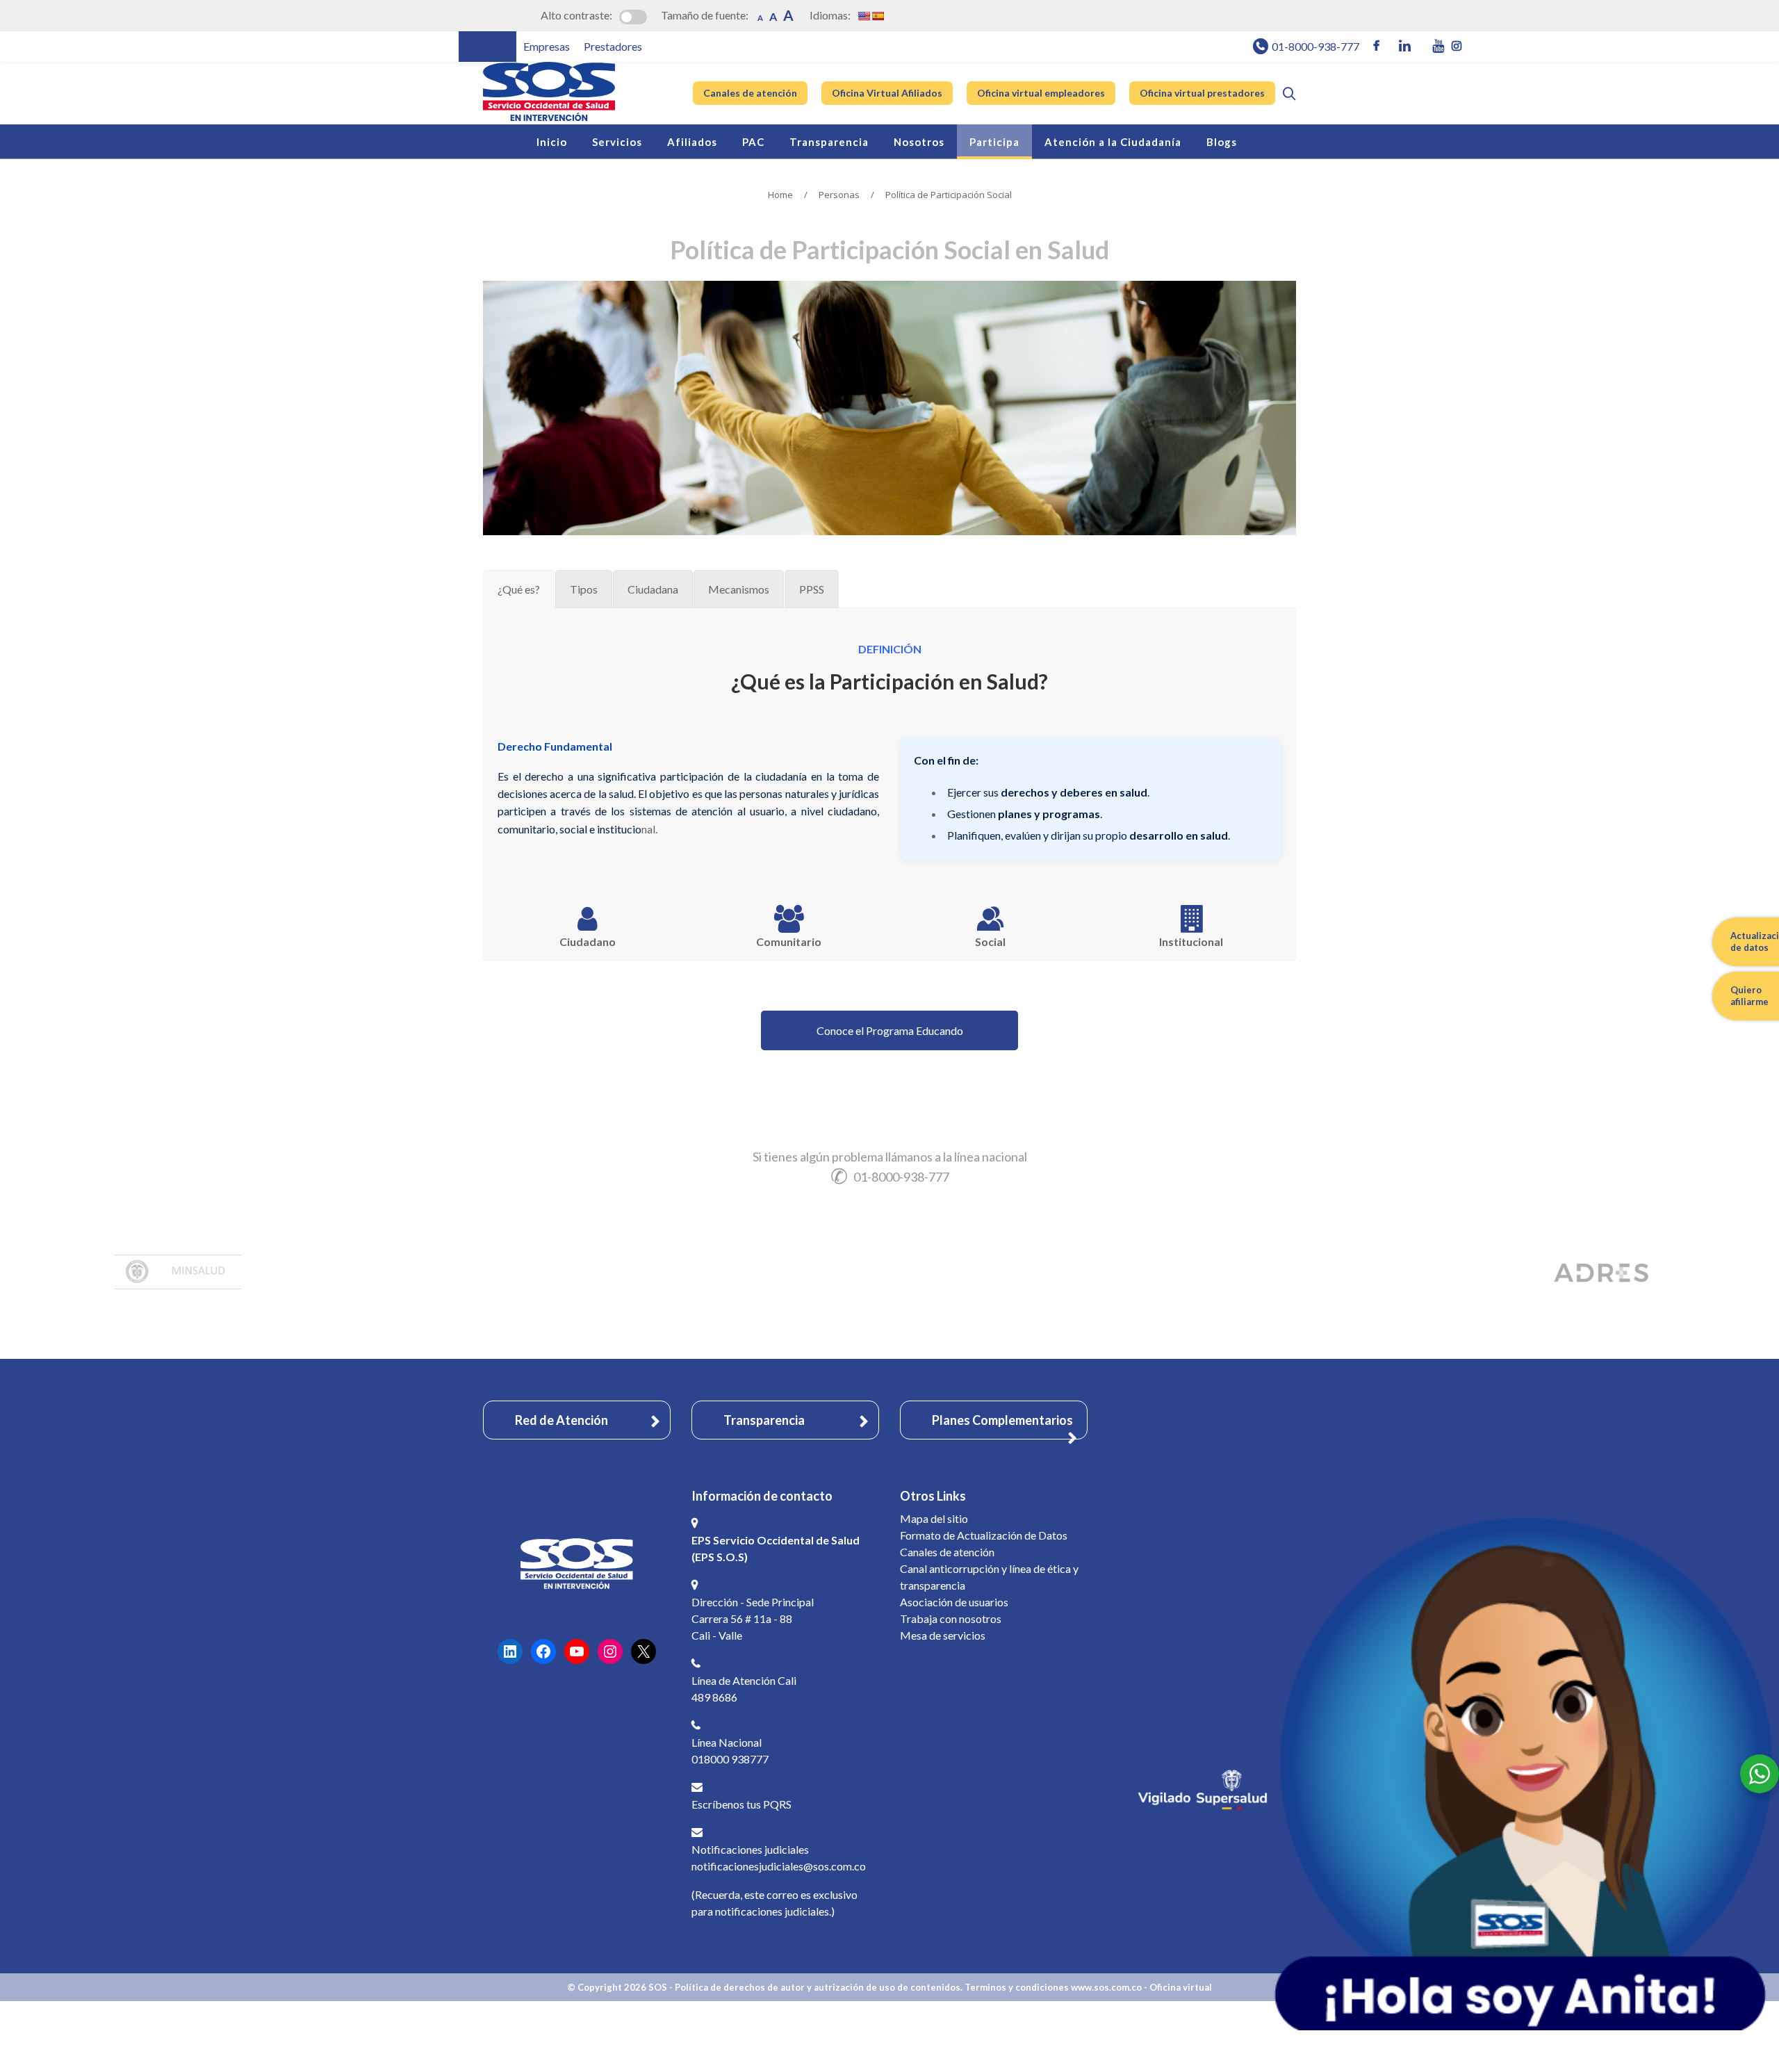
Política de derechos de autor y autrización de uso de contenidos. (819, 1987)
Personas (839, 195)
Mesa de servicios (943, 1635)
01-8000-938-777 (1315, 46)
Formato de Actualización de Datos (984, 1535)
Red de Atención (561, 1420)
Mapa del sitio (934, 1518)
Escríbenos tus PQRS (741, 1804)
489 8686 (714, 1697)
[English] (864, 16)
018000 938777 (730, 1759)
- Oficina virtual (1178, 1987)
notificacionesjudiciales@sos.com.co (779, 1866)
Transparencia (764, 1420)
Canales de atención (947, 1552)
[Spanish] (878, 16)
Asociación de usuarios (954, 1602)
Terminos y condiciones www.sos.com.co (1054, 1987)
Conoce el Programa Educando (890, 1030)
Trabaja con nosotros (951, 1618)
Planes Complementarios (1002, 1420)
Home (780, 195)
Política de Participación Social (949, 195)
